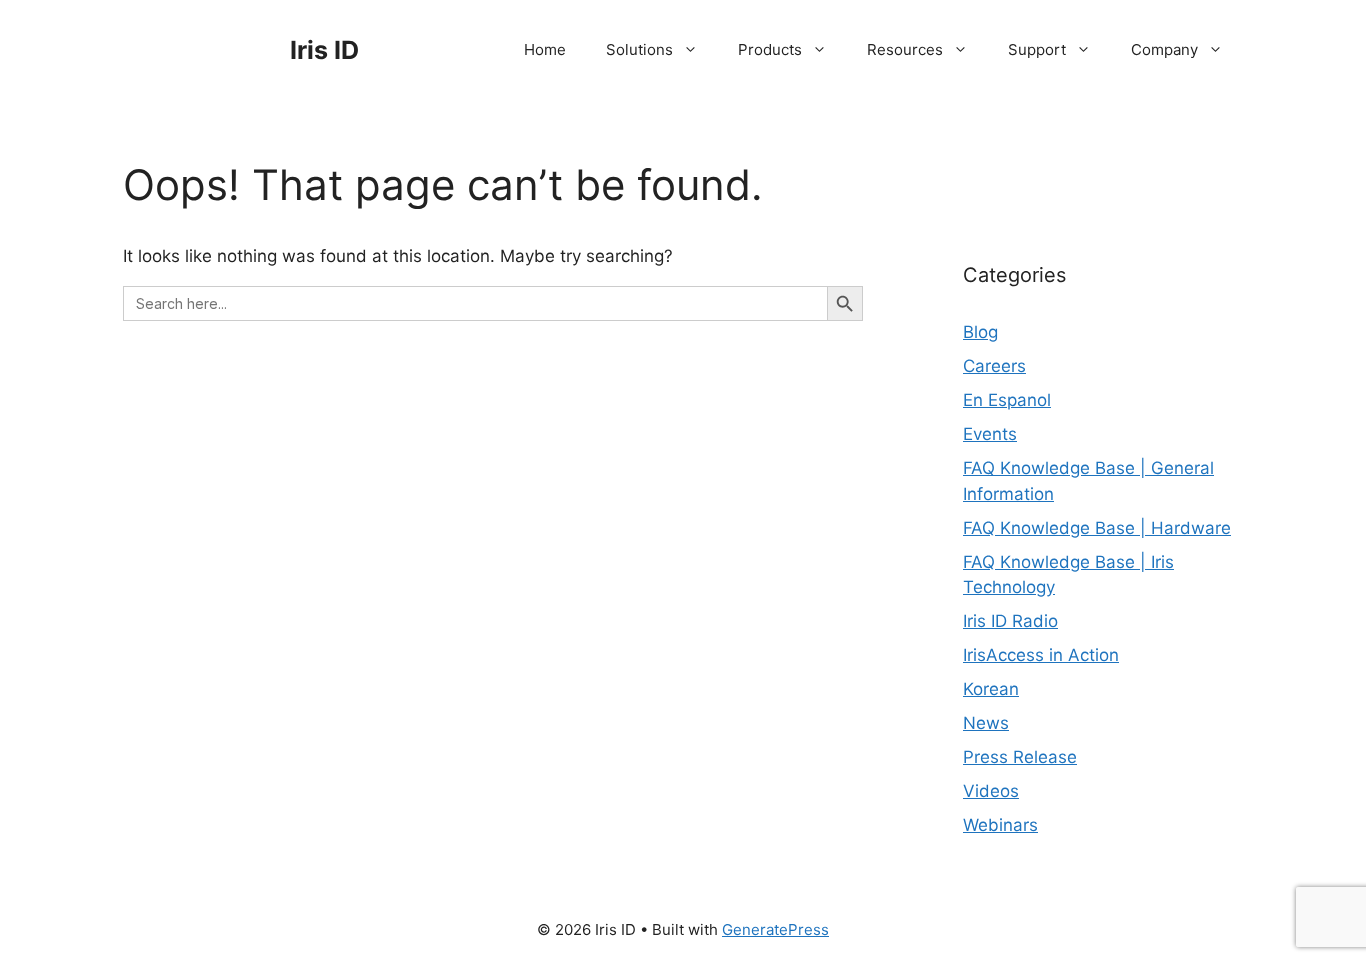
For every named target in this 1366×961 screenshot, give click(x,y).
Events (990, 434)
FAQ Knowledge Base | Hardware (1097, 528)
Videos (991, 791)
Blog (980, 332)
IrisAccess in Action (1041, 655)
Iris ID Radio (1010, 621)
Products (770, 49)
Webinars (1000, 825)
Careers (994, 366)
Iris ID (324, 50)
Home (545, 49)
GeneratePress (775, 929)
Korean (991, 689)
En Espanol (1007, 400)
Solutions (639, 49)
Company (1164, 49)
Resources (905, 49)
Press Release (1020, 757)
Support (1037, 49)
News (986, 723)
